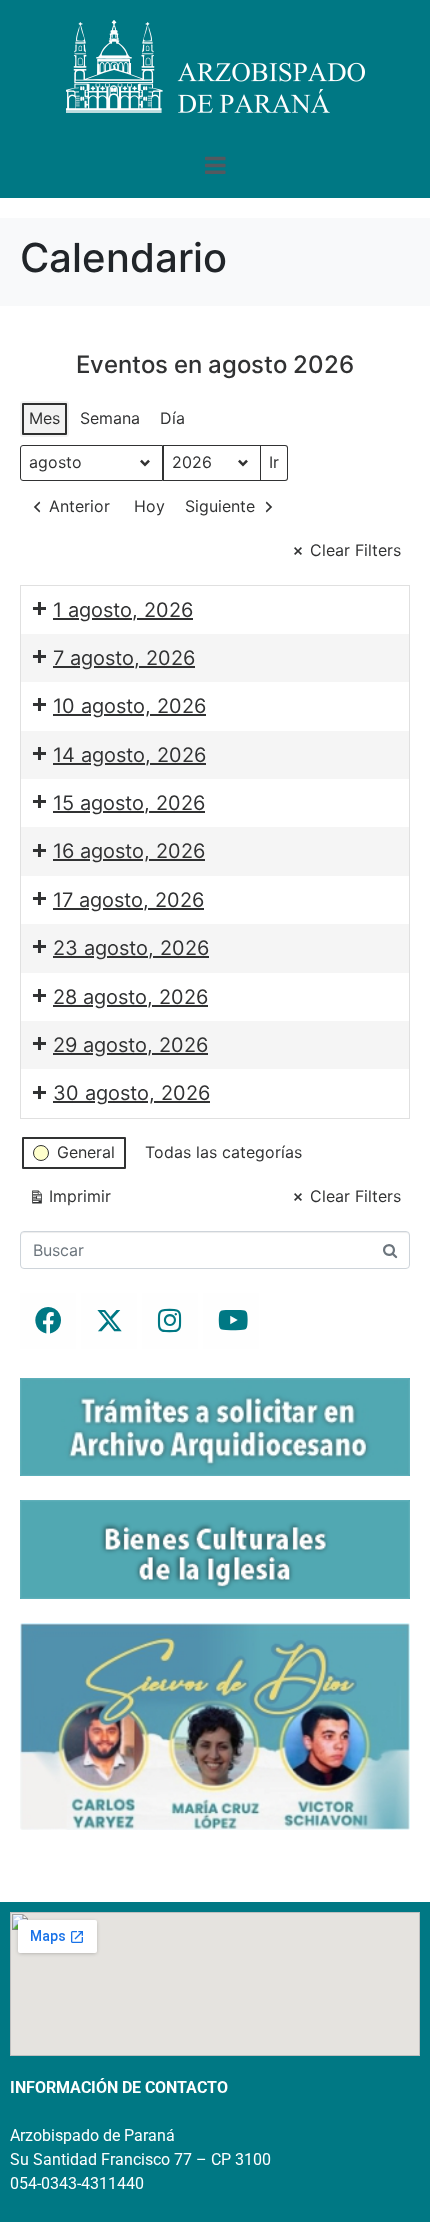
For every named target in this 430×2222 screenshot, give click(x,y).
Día (172, 418)
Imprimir (69, 1200)
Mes (44, 418)
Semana (110, 418)
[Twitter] (109, 1321)
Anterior (79, 506)
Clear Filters (355, 550)
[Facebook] (48, 1321)
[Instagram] (170, 1321)
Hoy (149, 506)
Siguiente (220, 506)
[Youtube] (231, 1321)
